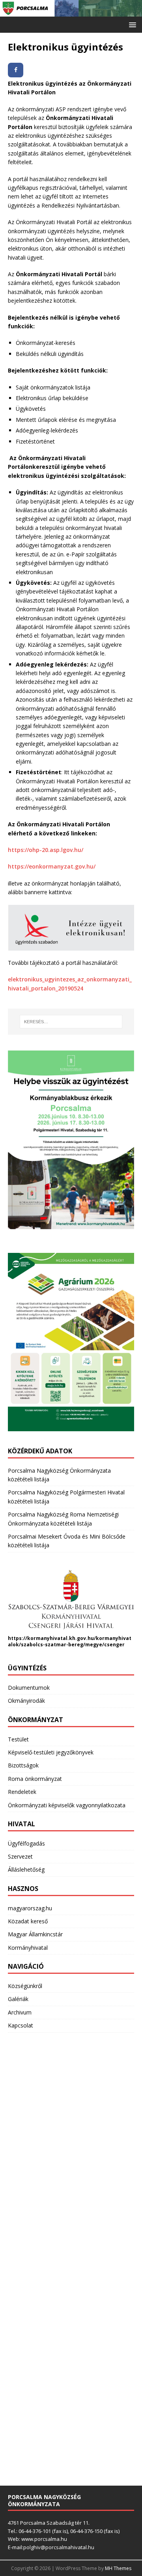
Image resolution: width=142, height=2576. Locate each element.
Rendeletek (22, 1792)
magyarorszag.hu (30, 1908)
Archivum (20, 2012)
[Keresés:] (71, 1022)
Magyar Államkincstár (35, 1934)
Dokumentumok (29, 1688)
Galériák (18, 1999)
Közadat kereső (28, 1921)
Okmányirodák (26, 1701)
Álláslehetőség (26, 1869)
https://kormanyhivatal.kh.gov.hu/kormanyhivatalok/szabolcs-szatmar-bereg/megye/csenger (70, 1642)
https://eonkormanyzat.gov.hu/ (52, 866)
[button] (131, 24)
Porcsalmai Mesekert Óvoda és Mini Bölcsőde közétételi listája (67, 1541)
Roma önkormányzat (35, 1779)
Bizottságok (23, 1765)
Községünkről (25, 1986)
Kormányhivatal (28, 1948)
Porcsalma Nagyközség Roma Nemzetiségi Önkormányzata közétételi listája (63, 1519)
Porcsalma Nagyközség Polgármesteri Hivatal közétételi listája (66, 1497)
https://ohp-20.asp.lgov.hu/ (46, 850)
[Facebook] (16, 70)
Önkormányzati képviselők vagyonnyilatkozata (67, 1805)
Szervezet (20, 1856)
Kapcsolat (21, 2025)
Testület (18, 1739)
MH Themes (118, 2568)
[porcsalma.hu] (71, 12)
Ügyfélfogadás (26, 1843)
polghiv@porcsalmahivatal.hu (59, 2547)
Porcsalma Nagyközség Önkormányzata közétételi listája (59, 1475)
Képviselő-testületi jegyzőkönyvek (51, 1752)
